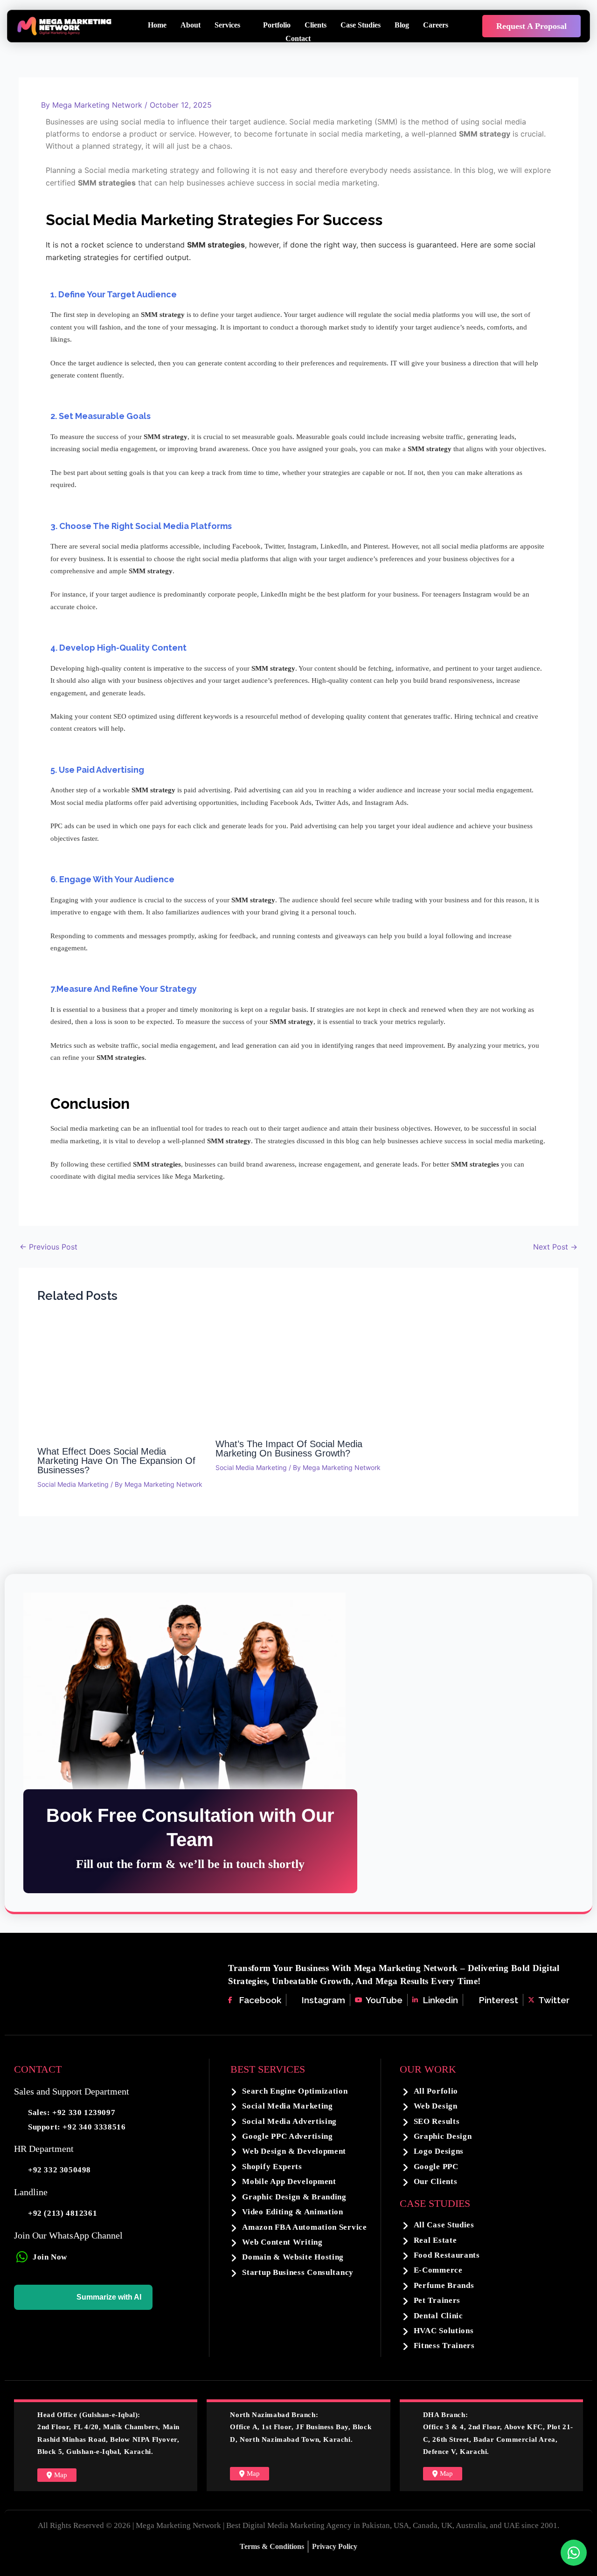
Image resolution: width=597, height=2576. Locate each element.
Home (157, 25)
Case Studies (361, 25)
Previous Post (49, 1247)
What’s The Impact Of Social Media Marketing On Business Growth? (289, 1449)
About (191, 25)
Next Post (555, 1247)
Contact (298, 38)
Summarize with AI (109, 2297)
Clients (316, 25)
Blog (402, 25)
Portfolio (277, 25)
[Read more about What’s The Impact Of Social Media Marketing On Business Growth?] (299, 1375)
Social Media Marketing (73, 1484)
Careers (436, 25)
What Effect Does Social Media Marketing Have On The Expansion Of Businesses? (116, 1461)
